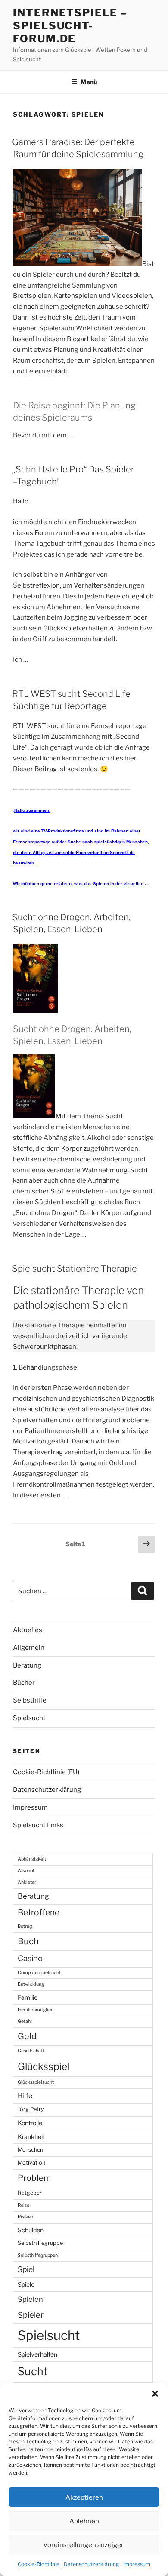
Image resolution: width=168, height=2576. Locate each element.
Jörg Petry (31, 2109)
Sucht (33, 2371)
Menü (89, 82)
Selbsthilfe (30, 1700)
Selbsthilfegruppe (40, 2243)
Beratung (27, 1665)
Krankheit (31, 2137)
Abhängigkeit (32, 1859)
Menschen (30, 2150)
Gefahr (25, 2021)
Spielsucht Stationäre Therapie (75, 1269)
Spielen (30, 2299)
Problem (34, 2178)
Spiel (26, 2269)
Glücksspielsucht (36, 2082)
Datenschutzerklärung (91, 2564)
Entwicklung (31, 1984)
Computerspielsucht (39, 1973)
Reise (23, 2205)
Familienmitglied (36, 2010)
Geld (27, 2036)
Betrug (25, 1926)
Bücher (24, 1683)
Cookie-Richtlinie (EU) (46, 1772)
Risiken (25, 2217)
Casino (30, 1958)
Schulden (31, 2230)
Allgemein (29, 1648)
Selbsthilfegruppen (38, 2255)
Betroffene (39, 1912)
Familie (28, 1997)
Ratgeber (30, 2193)
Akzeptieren (84, 2497)
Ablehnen (84, 2521)
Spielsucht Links (38, 1825)
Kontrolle (30, 2123)
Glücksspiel (44, 2066)
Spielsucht (29, 1718)
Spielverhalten (37, 2354)
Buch (28, 1941)
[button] (155, 2394)
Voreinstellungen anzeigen (84, 2545)
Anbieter (27, 1882)
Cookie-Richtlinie (39, 2564)
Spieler (31, 2315)
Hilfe (25, 2096)
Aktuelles (28, 1630)
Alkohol (26, 1871)
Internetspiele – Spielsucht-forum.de (70, 26)
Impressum (137, 2564)
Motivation (31, 2163)
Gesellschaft (31, 2051)
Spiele (26, 2284)
